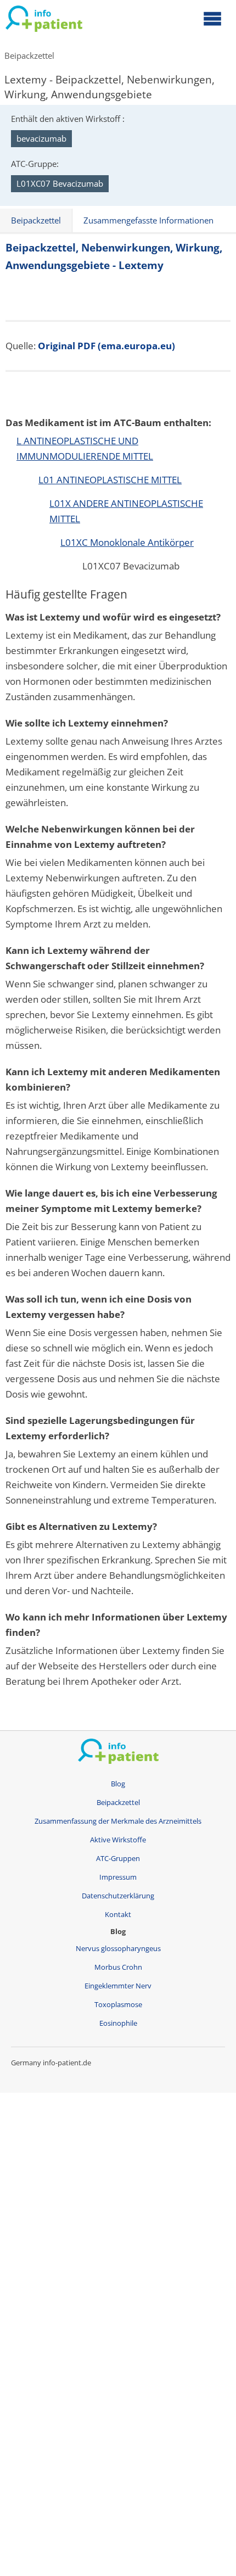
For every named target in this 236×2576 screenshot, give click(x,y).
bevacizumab (41, 138)
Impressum (118, 1877)
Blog (118, 1784)
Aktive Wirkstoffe (118, 1840)
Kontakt (118, 1915)
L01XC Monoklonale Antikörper (127, 542)
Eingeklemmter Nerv (118, 1986)
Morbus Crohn (118, 1967)
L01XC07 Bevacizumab (60, 183)
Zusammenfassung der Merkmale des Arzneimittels (118, 1821)
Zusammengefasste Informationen (148, 220)
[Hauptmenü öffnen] (212, 18)
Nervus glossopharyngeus (118, 1949)
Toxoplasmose (118, 2005)
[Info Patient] (44, 21)
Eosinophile (118, 2023)
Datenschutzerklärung (118, 1896)
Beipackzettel (29, 55)
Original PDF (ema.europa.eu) (106, 346)
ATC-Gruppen (118, 1859)
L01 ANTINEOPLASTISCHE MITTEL (110, 480)
